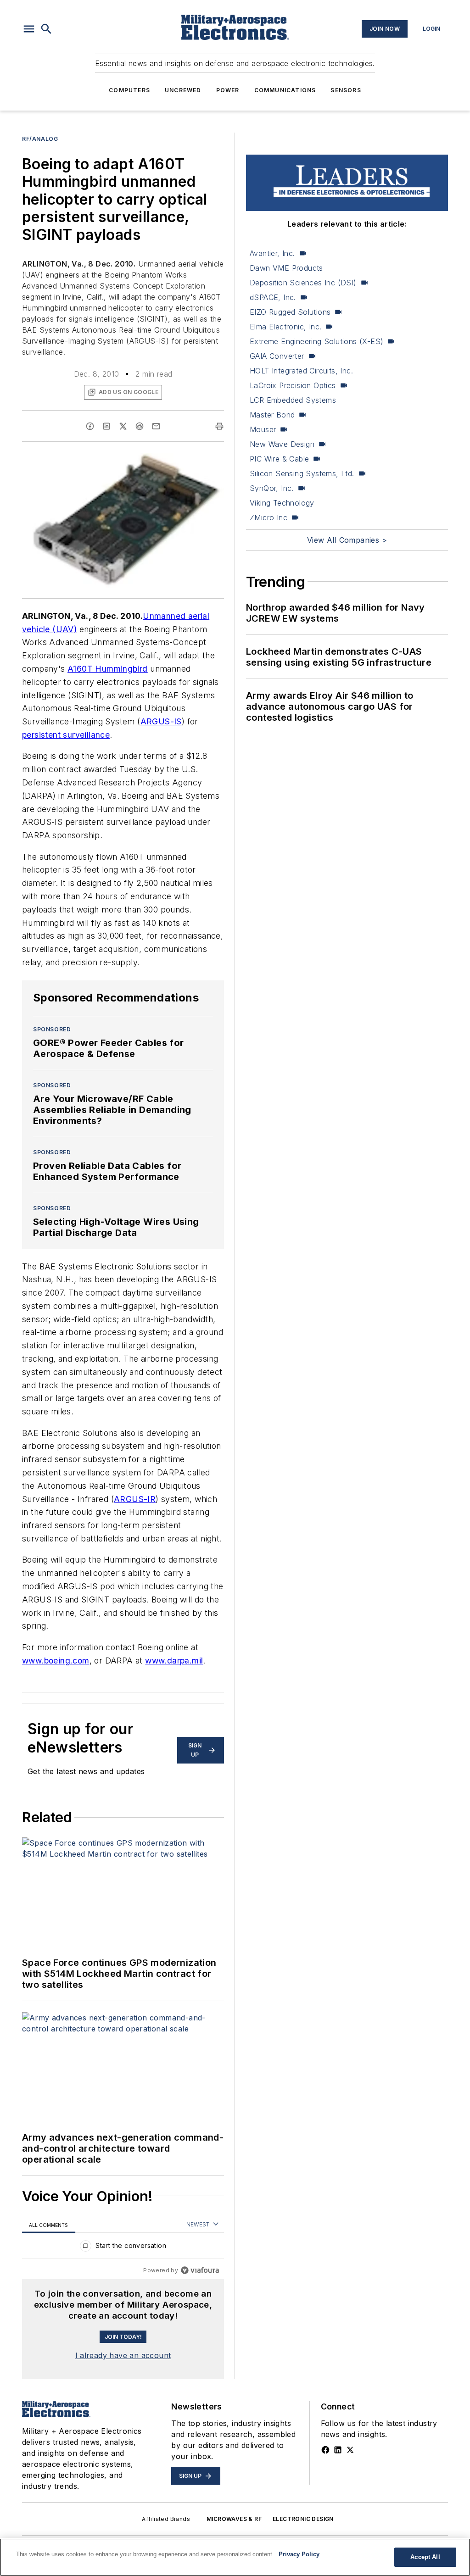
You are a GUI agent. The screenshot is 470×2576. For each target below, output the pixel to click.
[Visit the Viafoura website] (200, 2270)
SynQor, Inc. (272, 488)
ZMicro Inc (269, 517)
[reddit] (140, 426)
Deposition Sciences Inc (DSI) (303, 283)
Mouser (263, 429)
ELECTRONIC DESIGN (303, 2519)
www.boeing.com (56, 1661)
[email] (156, 426)
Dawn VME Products (286, 268)
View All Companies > (347, 540)
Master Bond (272, 415)
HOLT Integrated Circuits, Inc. (301, 371)
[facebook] (90, 426)
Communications (285, 90)
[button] (29, 29)
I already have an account (123, 2355)
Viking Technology (282, 503)
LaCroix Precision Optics (293, 385)
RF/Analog (40, 139)
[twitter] (123, 426)
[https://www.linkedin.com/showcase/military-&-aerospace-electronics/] (338, 2450)
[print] (219, 426)
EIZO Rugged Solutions (290, 312)
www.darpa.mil (174, 1661)
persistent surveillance (66, 735)
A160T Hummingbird (108, 669)
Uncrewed (183, 90)
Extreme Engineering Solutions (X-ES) (316, 341)
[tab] (49, 2225)
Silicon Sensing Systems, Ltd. (302, 473)
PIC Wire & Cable (279, 459)
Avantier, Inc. (272, 253)
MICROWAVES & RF (234, 2519)
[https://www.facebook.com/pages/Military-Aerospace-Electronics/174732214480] (325, 2450)
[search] (46, 29)
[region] (123, 2248)
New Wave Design (282, 444)
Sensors (346, 90)
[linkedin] (106, 426)
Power (228, 90)
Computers (129, 90)
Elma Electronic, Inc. (285, 327)
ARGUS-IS (161, 721)
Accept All (425, 2557)
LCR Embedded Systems (293, 400)
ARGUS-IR (135, 1499)
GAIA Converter (277, 356)
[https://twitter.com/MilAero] (350, 2450)
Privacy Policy (299, 2554)
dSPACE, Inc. (273, 297)
